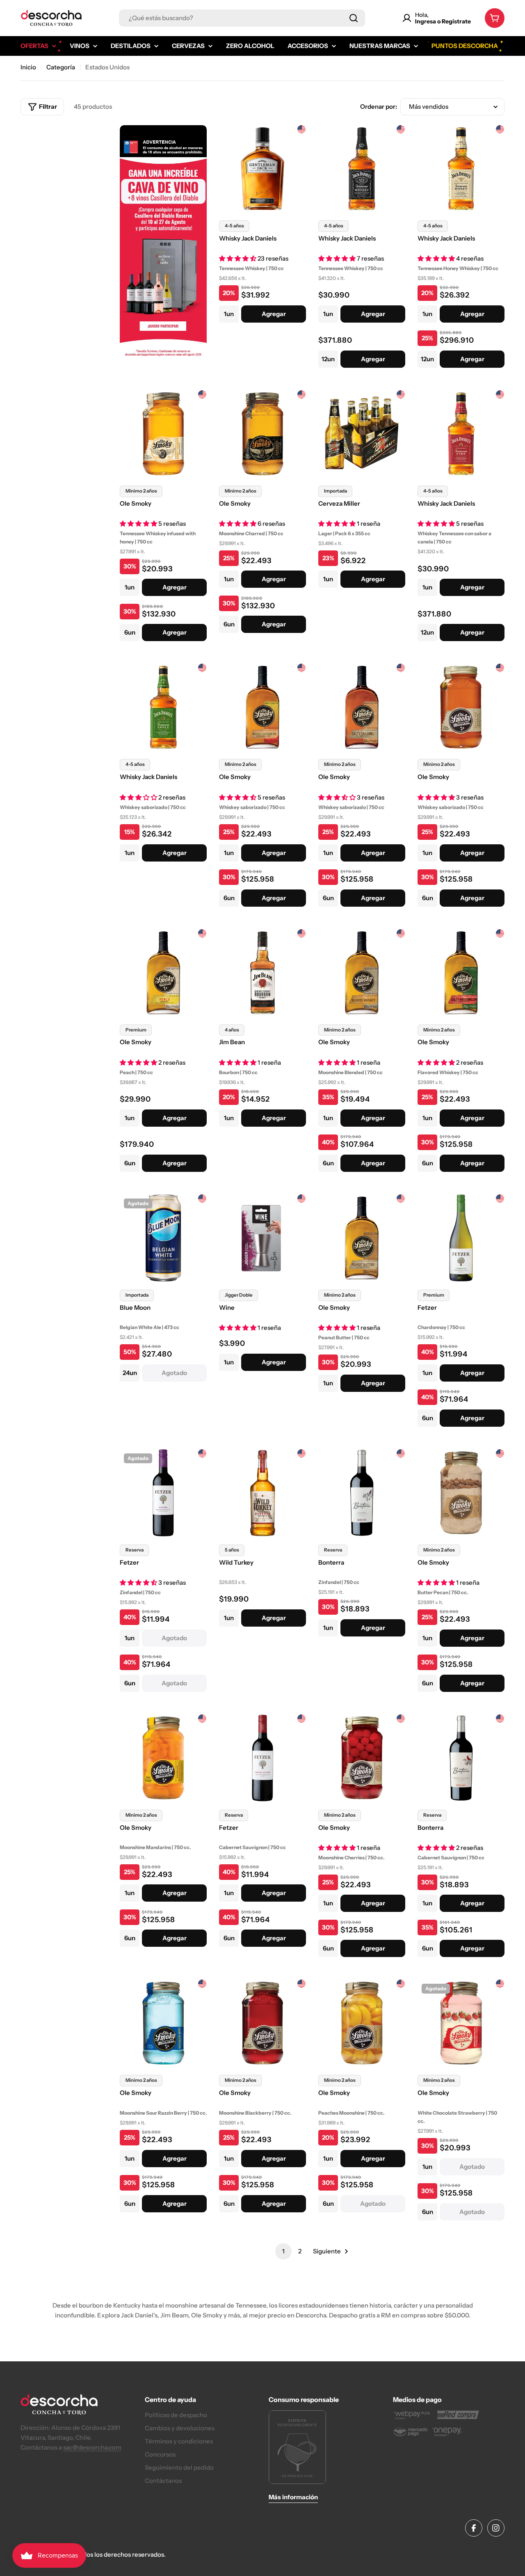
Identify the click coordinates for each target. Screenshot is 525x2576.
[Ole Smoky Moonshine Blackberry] (262, 2023)
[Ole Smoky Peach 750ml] (163, 973)
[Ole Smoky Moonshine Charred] (262, 434)
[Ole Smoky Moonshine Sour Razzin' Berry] (163, 2023)
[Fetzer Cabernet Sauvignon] (262, 1758)
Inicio (28, 67)
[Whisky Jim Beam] (262, 973)
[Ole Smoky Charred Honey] (163, 434)
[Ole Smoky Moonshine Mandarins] (163, 1758)
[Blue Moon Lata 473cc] (163, 1238)
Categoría (61, 67)
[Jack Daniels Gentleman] (262, 169)
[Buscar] (354, 18)
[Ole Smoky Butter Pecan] (461, 1493)
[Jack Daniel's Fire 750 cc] (461, 434)
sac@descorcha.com (92, 2447)
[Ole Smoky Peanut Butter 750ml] (362, 1238)
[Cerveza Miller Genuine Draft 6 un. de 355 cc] (362, 434)
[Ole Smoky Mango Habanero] (262, 707)
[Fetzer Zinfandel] (163, 1493)
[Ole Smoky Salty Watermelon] (461, 973)
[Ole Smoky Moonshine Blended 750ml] (362, 973)
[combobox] (242, 18)
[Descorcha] (163, 250)
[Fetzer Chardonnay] (461, 1238)
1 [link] (283, 2251)
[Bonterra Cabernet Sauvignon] (461, 1758)
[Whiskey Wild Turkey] (262, 1493)
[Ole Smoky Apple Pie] (461, 707)
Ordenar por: (379, 107)
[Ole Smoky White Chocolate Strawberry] (461, 2023)
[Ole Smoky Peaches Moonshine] (362, 2023)
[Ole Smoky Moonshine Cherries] (362, 1758)
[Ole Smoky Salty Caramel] (362, 707)
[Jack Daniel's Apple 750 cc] (163, 707)
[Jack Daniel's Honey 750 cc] (461, 169)
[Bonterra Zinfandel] (362, 1493)
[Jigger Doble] (262, 1238)
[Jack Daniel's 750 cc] (362, 169)
